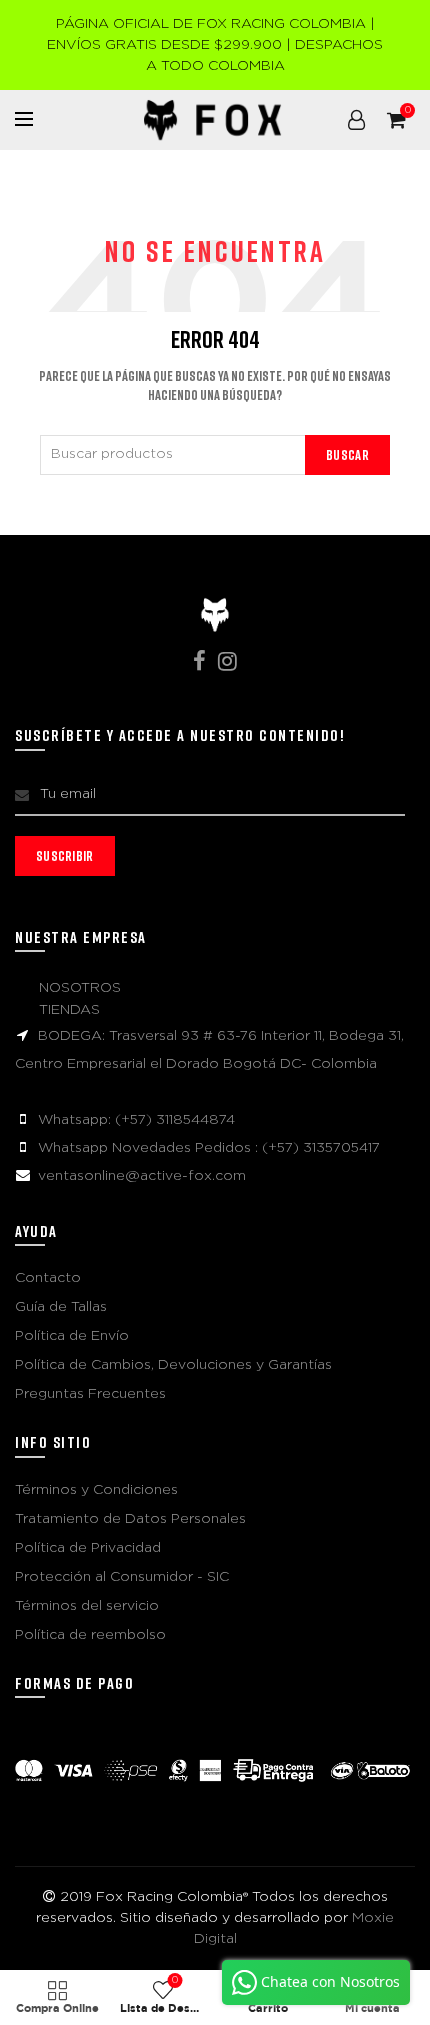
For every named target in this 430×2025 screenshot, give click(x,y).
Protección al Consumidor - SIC (122, 1577)
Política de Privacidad (88, 1548)
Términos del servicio (87, 1606)
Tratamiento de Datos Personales (130, 1519)
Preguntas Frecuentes (90, 1394)
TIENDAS (69, 1010)
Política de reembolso (90, 1635)
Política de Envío (72, 1336)
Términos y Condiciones (96, 1490)
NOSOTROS (80, 988)
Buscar (347, 454)
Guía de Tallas (61, 1307)
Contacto (48, 1278)
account (356, 120)
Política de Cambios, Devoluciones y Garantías (173, 1365)
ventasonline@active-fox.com (142, 1176)
